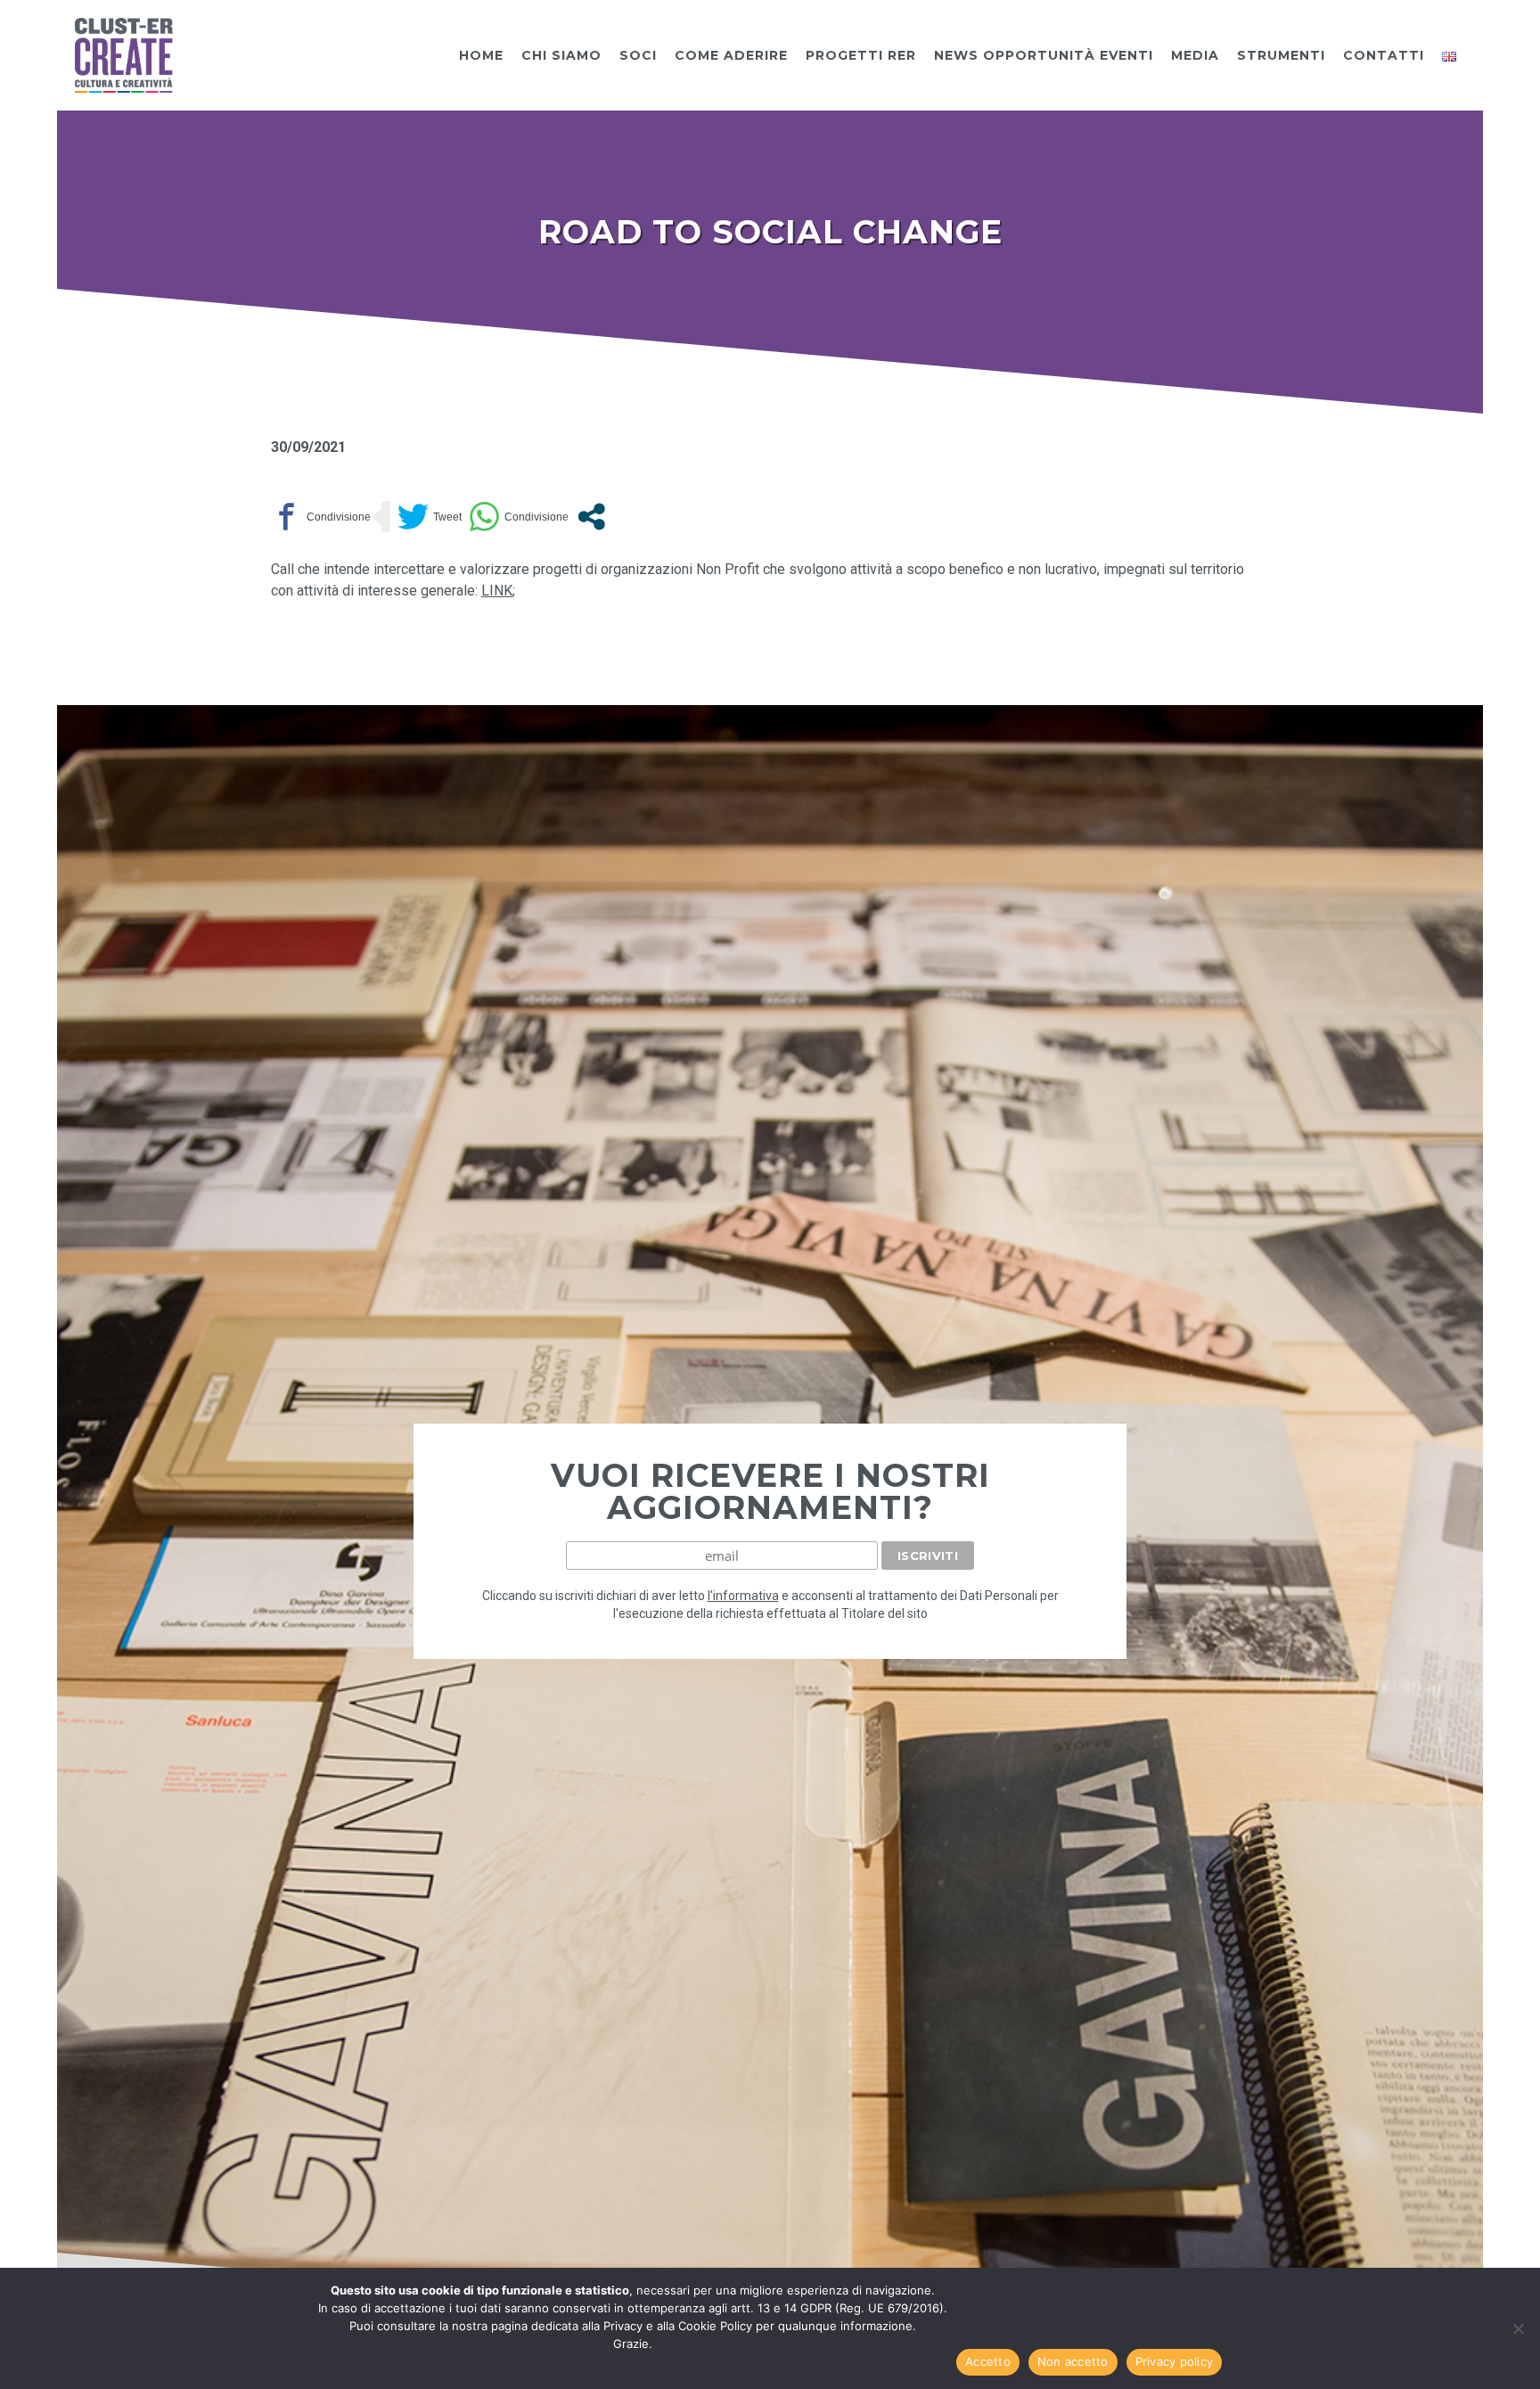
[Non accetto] (1518, 2328)
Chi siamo (561, 55)
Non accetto (1073, 2361)
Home (481, 55)
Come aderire (731, 55)
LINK (497, 591)
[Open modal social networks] (591, 517)
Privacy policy (1175, 2361)
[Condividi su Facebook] (321, 517)
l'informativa (743, 1596)
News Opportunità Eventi (1044, 55)
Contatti (1384, 55)
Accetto (988, 2361)
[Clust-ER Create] (124, 54)
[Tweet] (430, 517)
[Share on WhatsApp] (519, 517)
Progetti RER (861, 55)
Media (1195, 55)
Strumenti (1281, 55)
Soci (638, 55)
